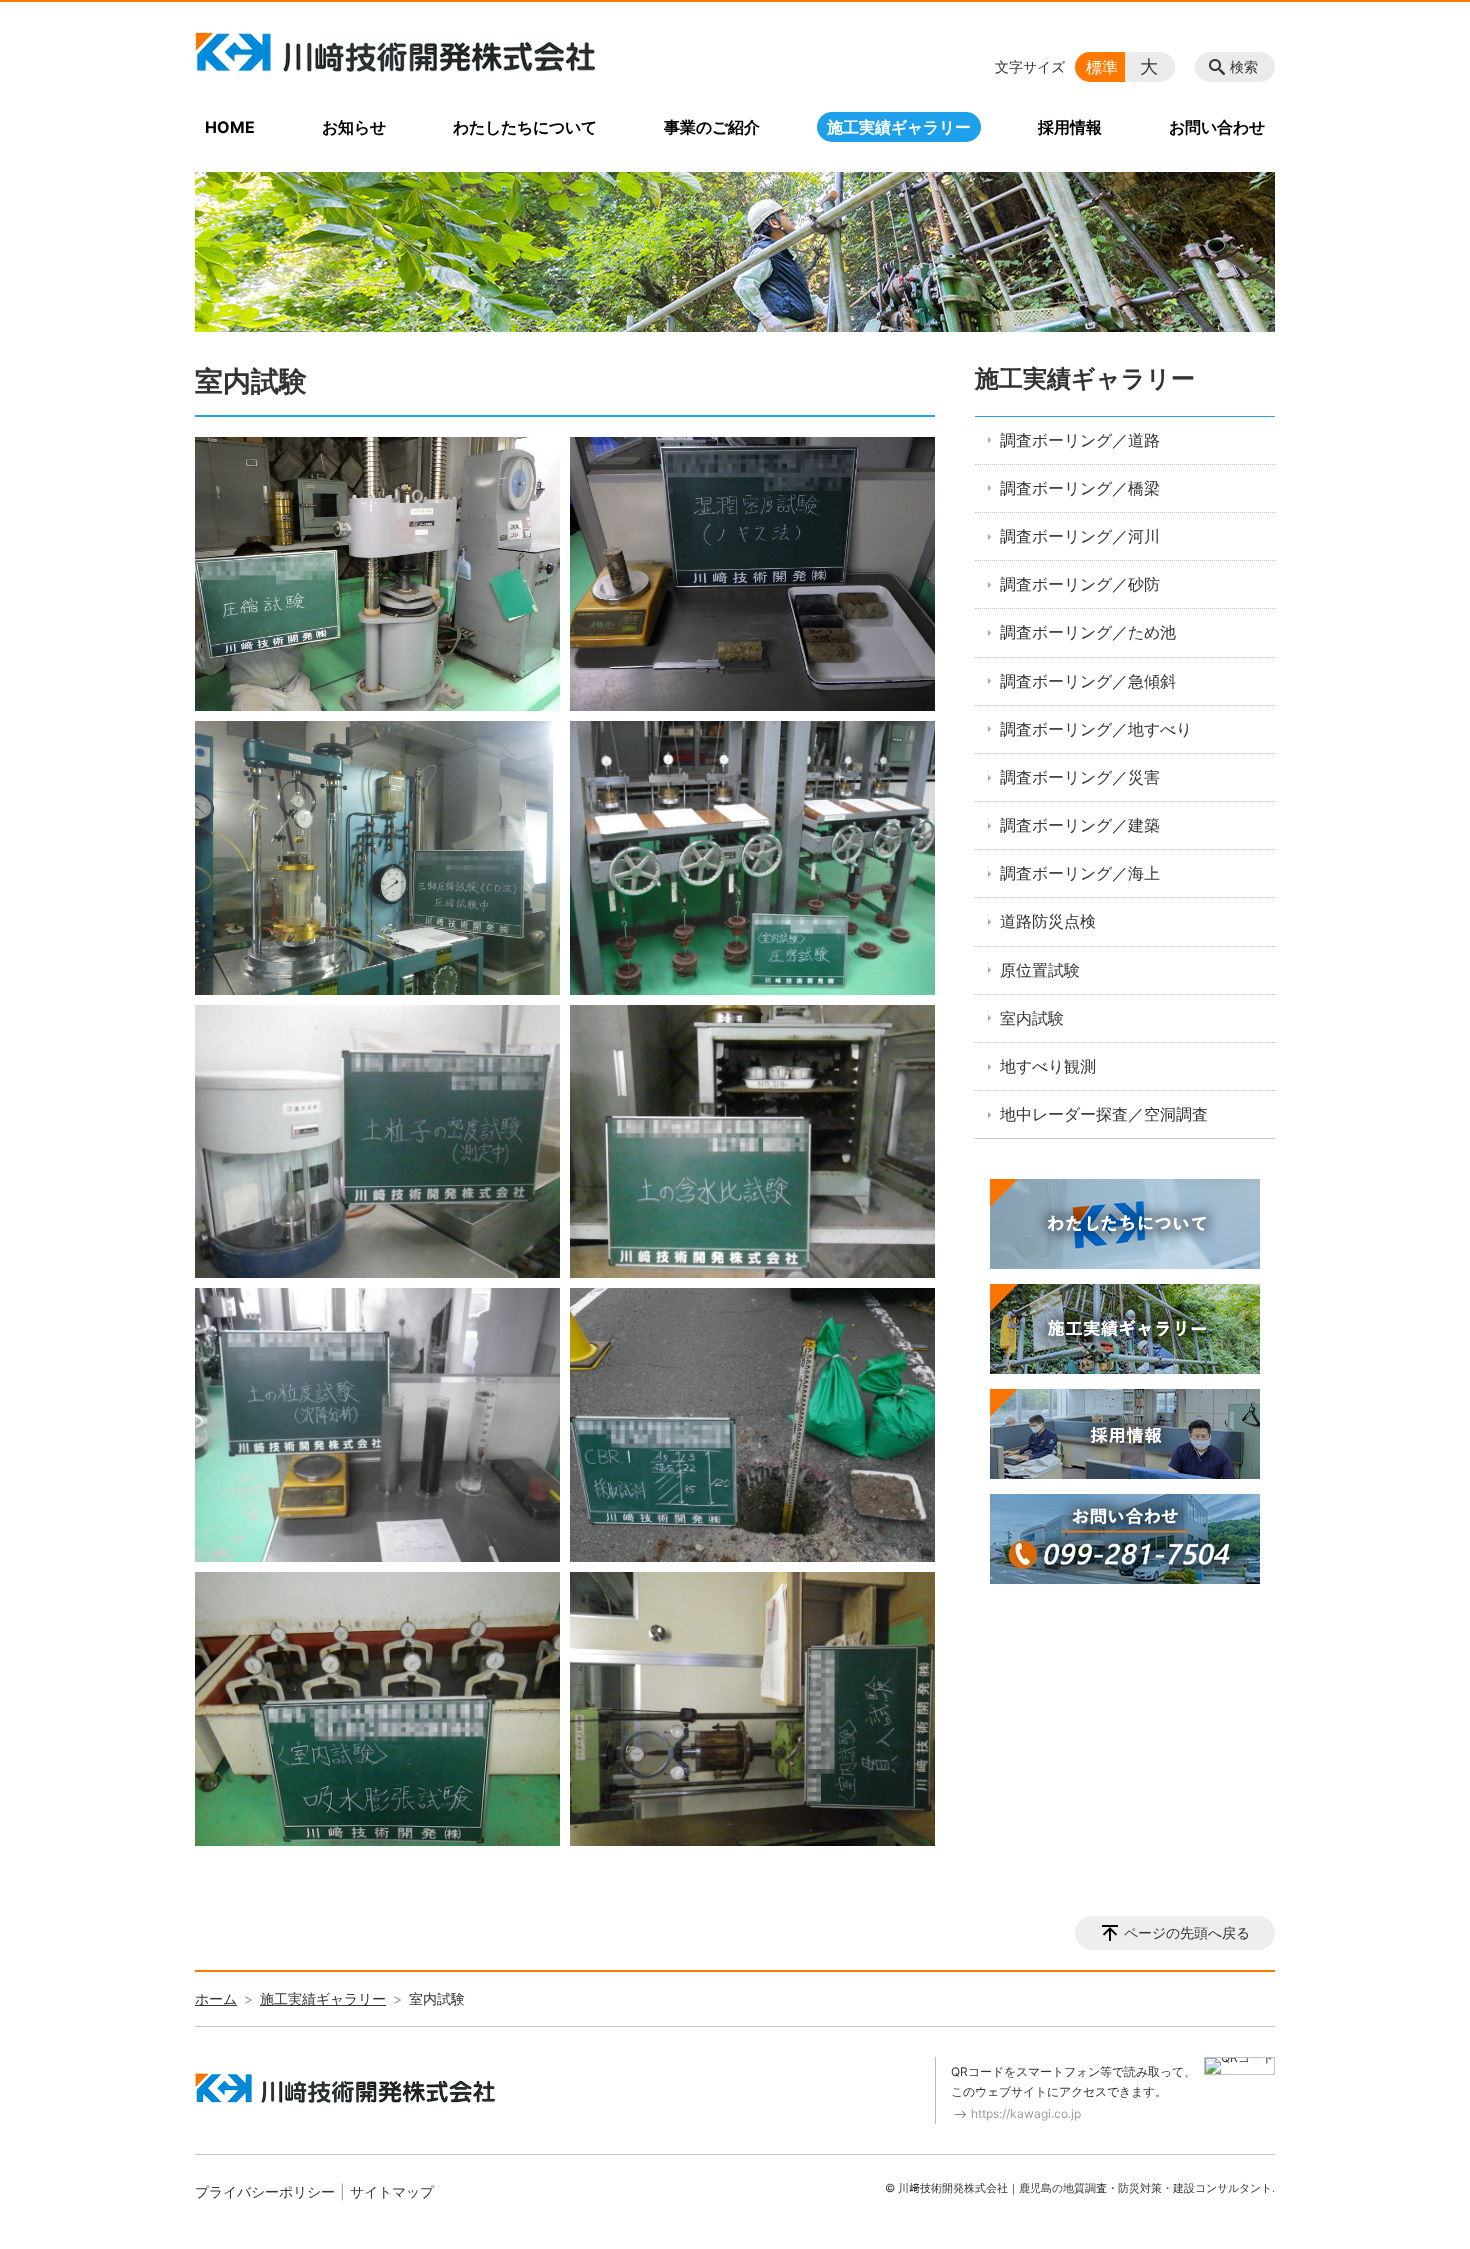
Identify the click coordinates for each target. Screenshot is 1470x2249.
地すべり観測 (1048, 1066)
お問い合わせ (1217, 127)
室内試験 (1032, 1018)
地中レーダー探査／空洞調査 (1104, 1114)
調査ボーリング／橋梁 (1080, 488)
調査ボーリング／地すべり (1096, 729)
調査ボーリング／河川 (1080, 536)
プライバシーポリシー (265, 2191)
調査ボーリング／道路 (1080, 440)
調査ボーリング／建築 (1080, 825)
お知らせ (354, 127)
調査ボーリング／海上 (1080, 873)
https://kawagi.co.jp (1026, 2113)
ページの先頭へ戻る (1187, 1932)
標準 (1102, 67)
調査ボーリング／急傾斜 (1088, 681)
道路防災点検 (1048, 921)
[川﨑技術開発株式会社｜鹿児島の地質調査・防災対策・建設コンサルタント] (395, 52)
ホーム (216, 1998)
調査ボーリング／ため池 (1088, 632)
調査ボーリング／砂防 (1080, 584)
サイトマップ (392, 2191)
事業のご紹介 (712, 127)
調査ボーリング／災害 (1080, 777)
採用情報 (1070, 127)
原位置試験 (1040, 970)
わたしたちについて (525, 127)
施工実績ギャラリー (899, 127)
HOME (230, 127)
